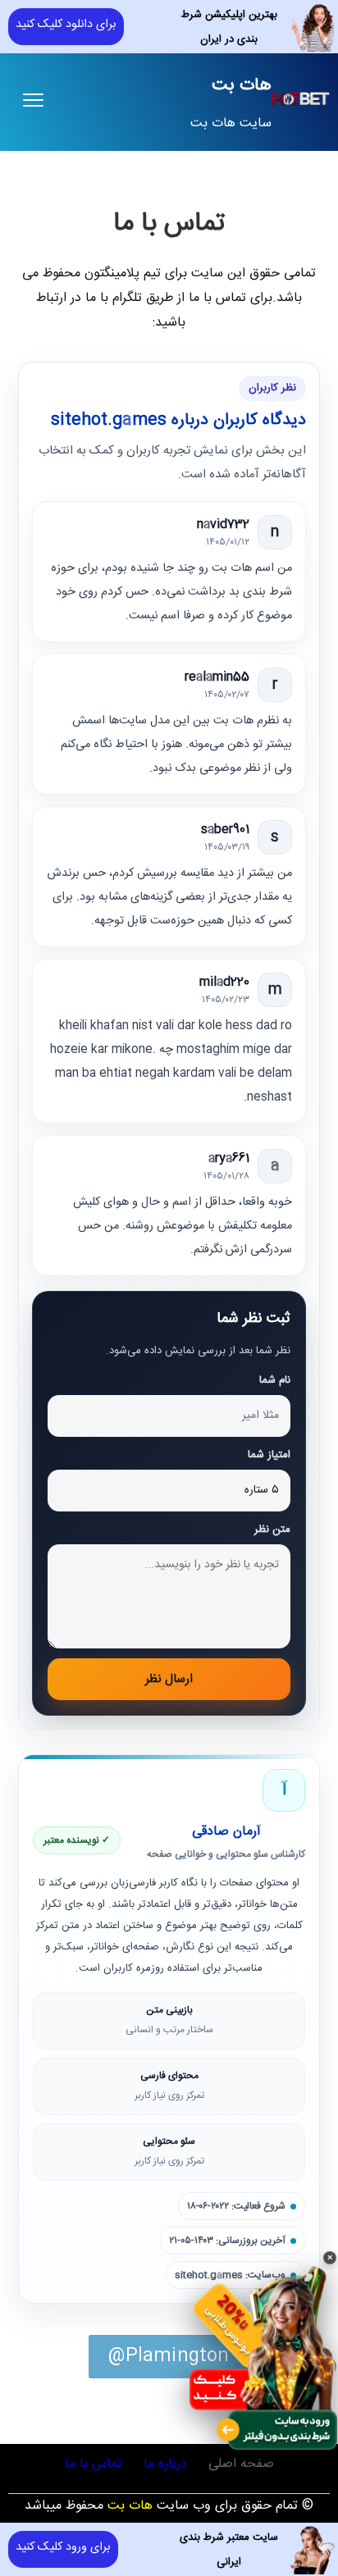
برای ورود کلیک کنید (63, 2547)
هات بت (242, 86)
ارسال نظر (169, 1679)
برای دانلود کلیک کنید (66, 25)
